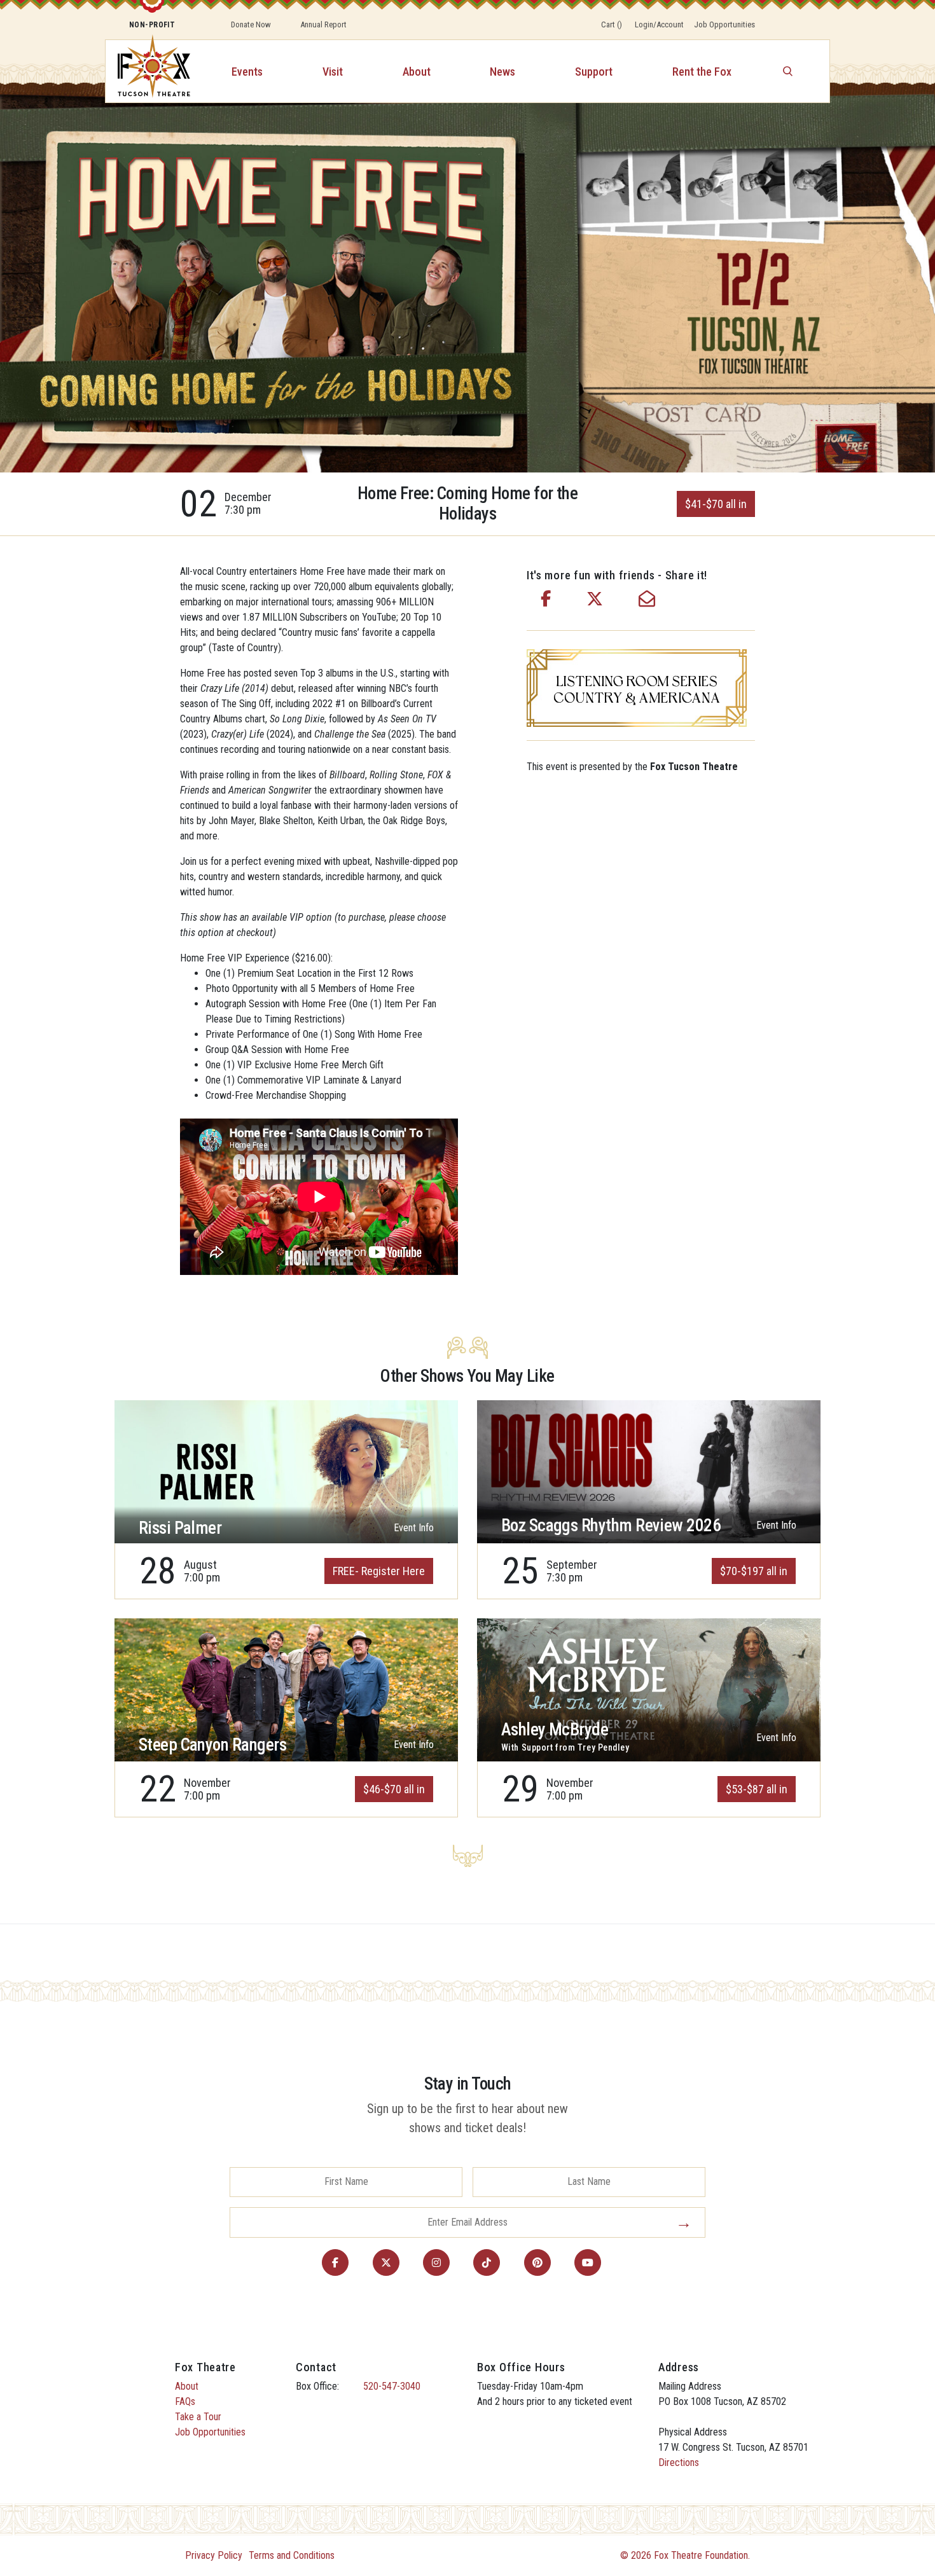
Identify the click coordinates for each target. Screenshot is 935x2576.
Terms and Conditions (292, 2555)
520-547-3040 (392, 2386)
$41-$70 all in (716, 504)
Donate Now (251, 24)
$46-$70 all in (394, 1789)
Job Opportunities (724, 24)
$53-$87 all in (757, 1789)
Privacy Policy (214, 2555)
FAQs (185, 2401)
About (417, 72)
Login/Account (659, 24)
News (502, 72)
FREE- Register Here (379, 1571)
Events (247, 72)
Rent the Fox (702, 72)
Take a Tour (198, 2417)
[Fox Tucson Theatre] (147, 71)
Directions (679, 2462)
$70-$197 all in (754, 1571)
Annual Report (323, 24)
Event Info (414, 1528)
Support (594, 72)
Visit (333, 72)
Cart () (612, 24)
